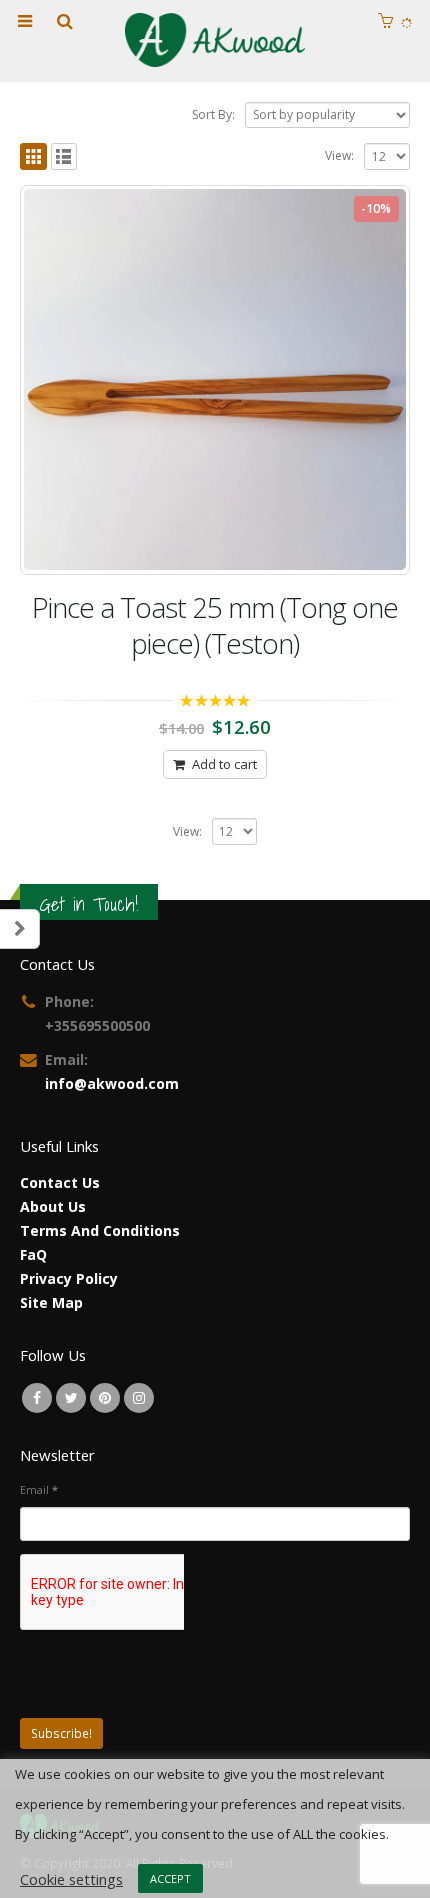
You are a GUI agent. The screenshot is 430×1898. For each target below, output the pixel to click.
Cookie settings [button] (71, 1879)
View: (339, 155)
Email (39, 1489)
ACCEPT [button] (170, 1878)
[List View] (64, 156)
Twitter (71, 1398)
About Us (53, 1206)
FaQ (33, 1254)
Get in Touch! (89, 904)
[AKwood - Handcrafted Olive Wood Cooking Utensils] (215, 40)
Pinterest (105, 1398)
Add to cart (224, 764)
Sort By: (213, 114)
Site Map (51, 1302)
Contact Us (60, 1182)
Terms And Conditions (100, 1230)
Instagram (139, 1398)
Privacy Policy (69, 1278)
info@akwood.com (112, 1083)
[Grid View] (33, 156)
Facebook (37, 1398)
